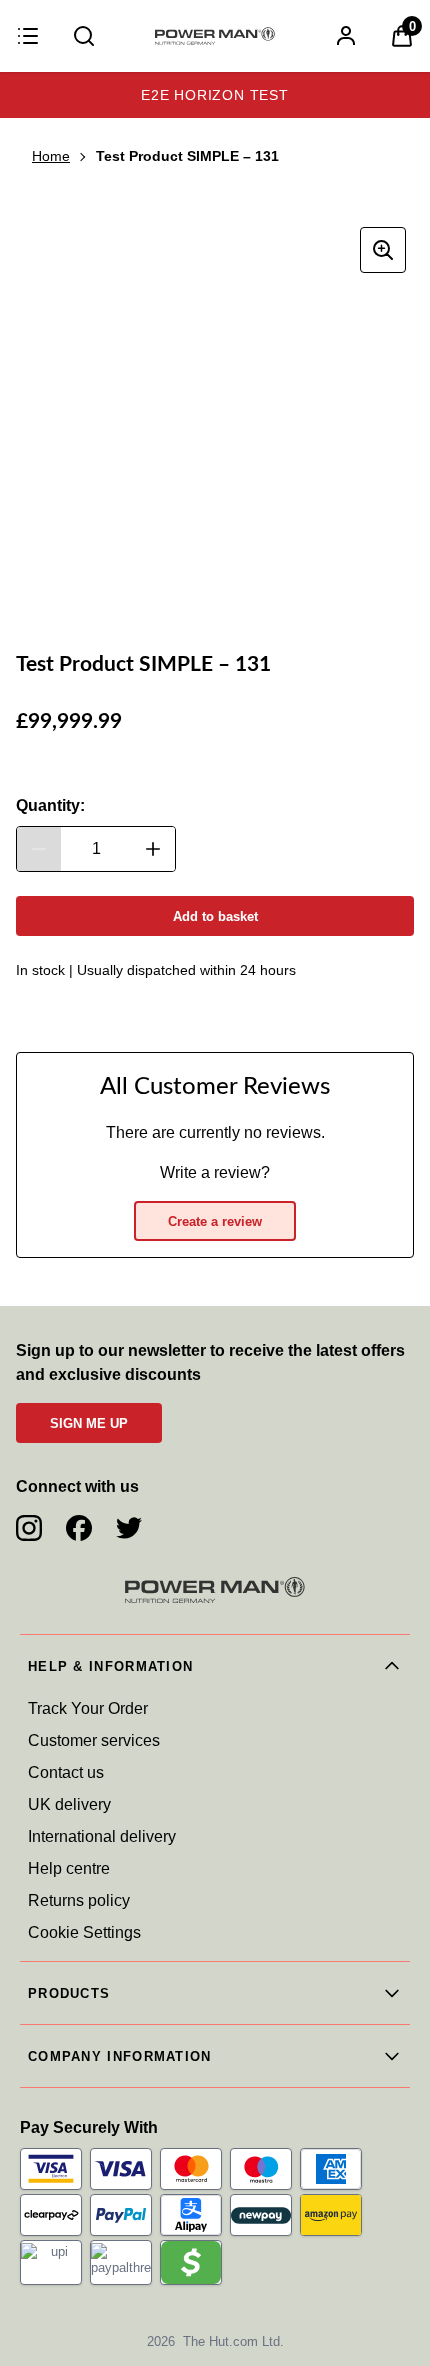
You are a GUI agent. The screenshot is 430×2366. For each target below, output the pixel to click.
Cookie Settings (84, 1932)
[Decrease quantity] (39, 849)
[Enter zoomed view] (383, 250)
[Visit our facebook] (79, 1528)
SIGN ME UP (89, 1423)
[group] (215, 418)
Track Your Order (88, 1708)
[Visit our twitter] (129, 1528)
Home (51, 156)
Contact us (66, 1772)
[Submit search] (84, 36)
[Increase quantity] (153, 849)
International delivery (102, 1836)
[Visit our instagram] (29, 1528)
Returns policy (79, 1900)
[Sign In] (346, 36)
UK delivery (69, 1804)
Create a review (215, 1221)
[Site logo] (215, 36)
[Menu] (28, 36)
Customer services (94, 1740)
